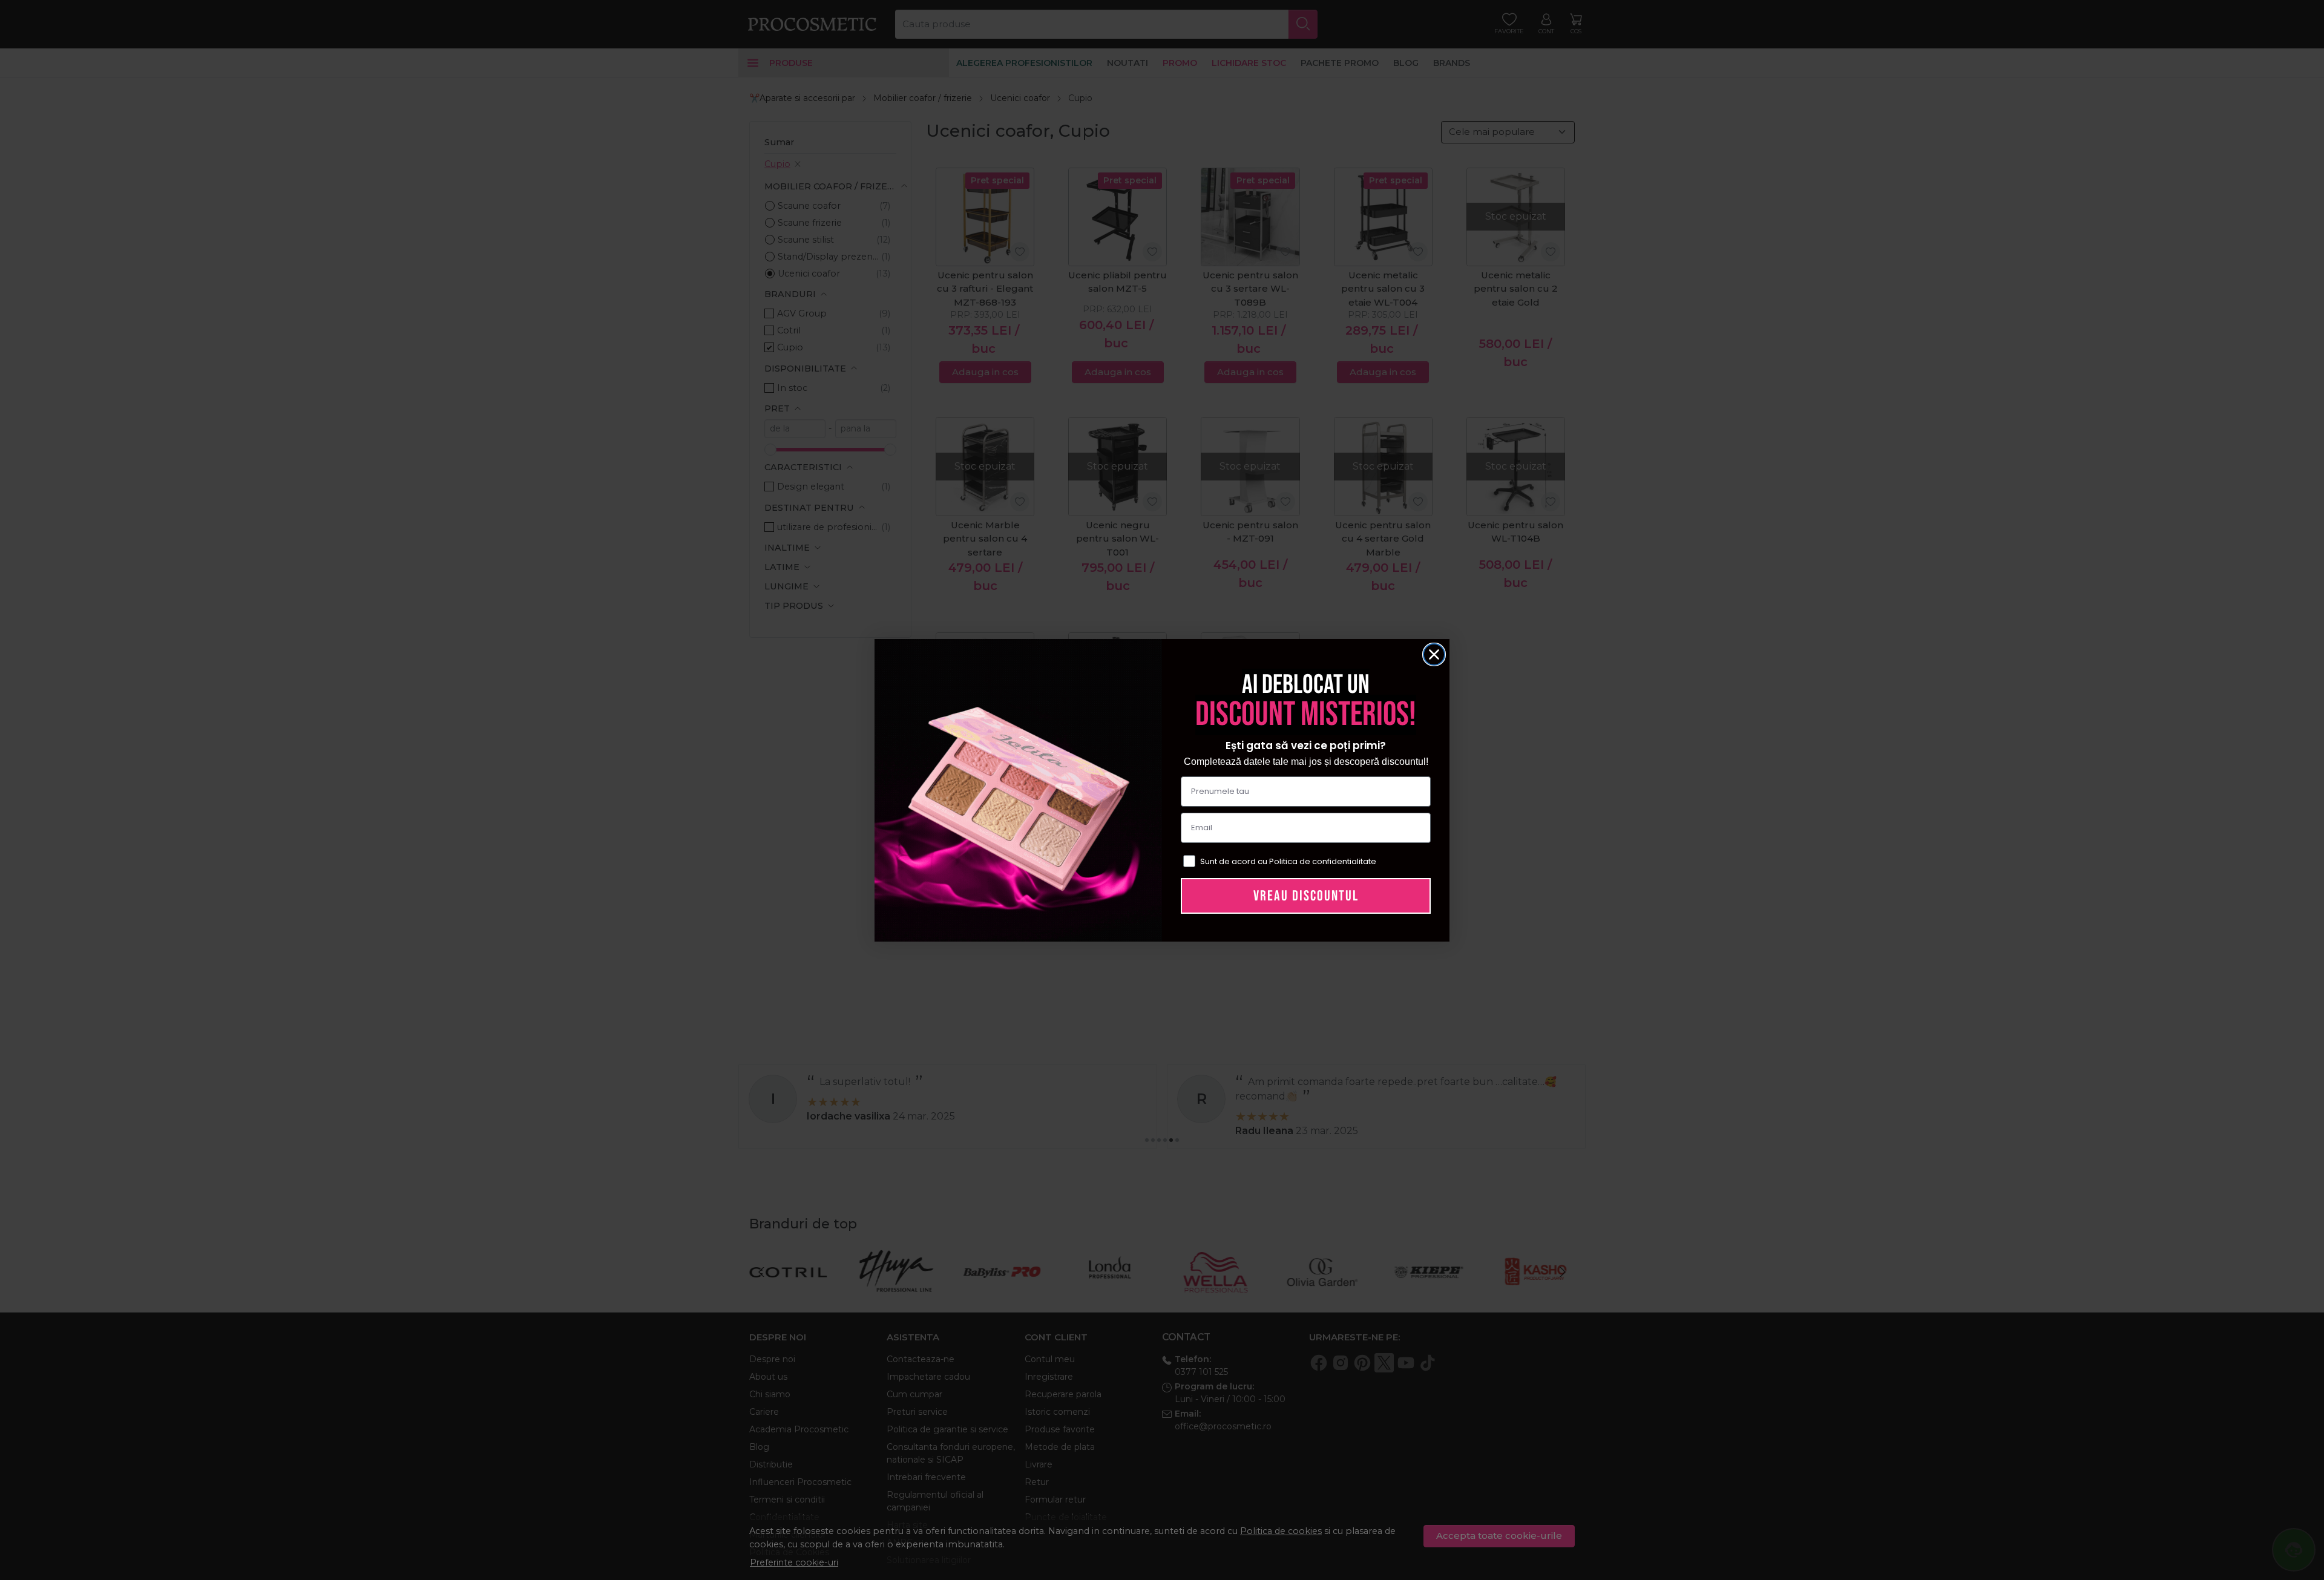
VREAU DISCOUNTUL (1306, 896)
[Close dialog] (1434, 654)
